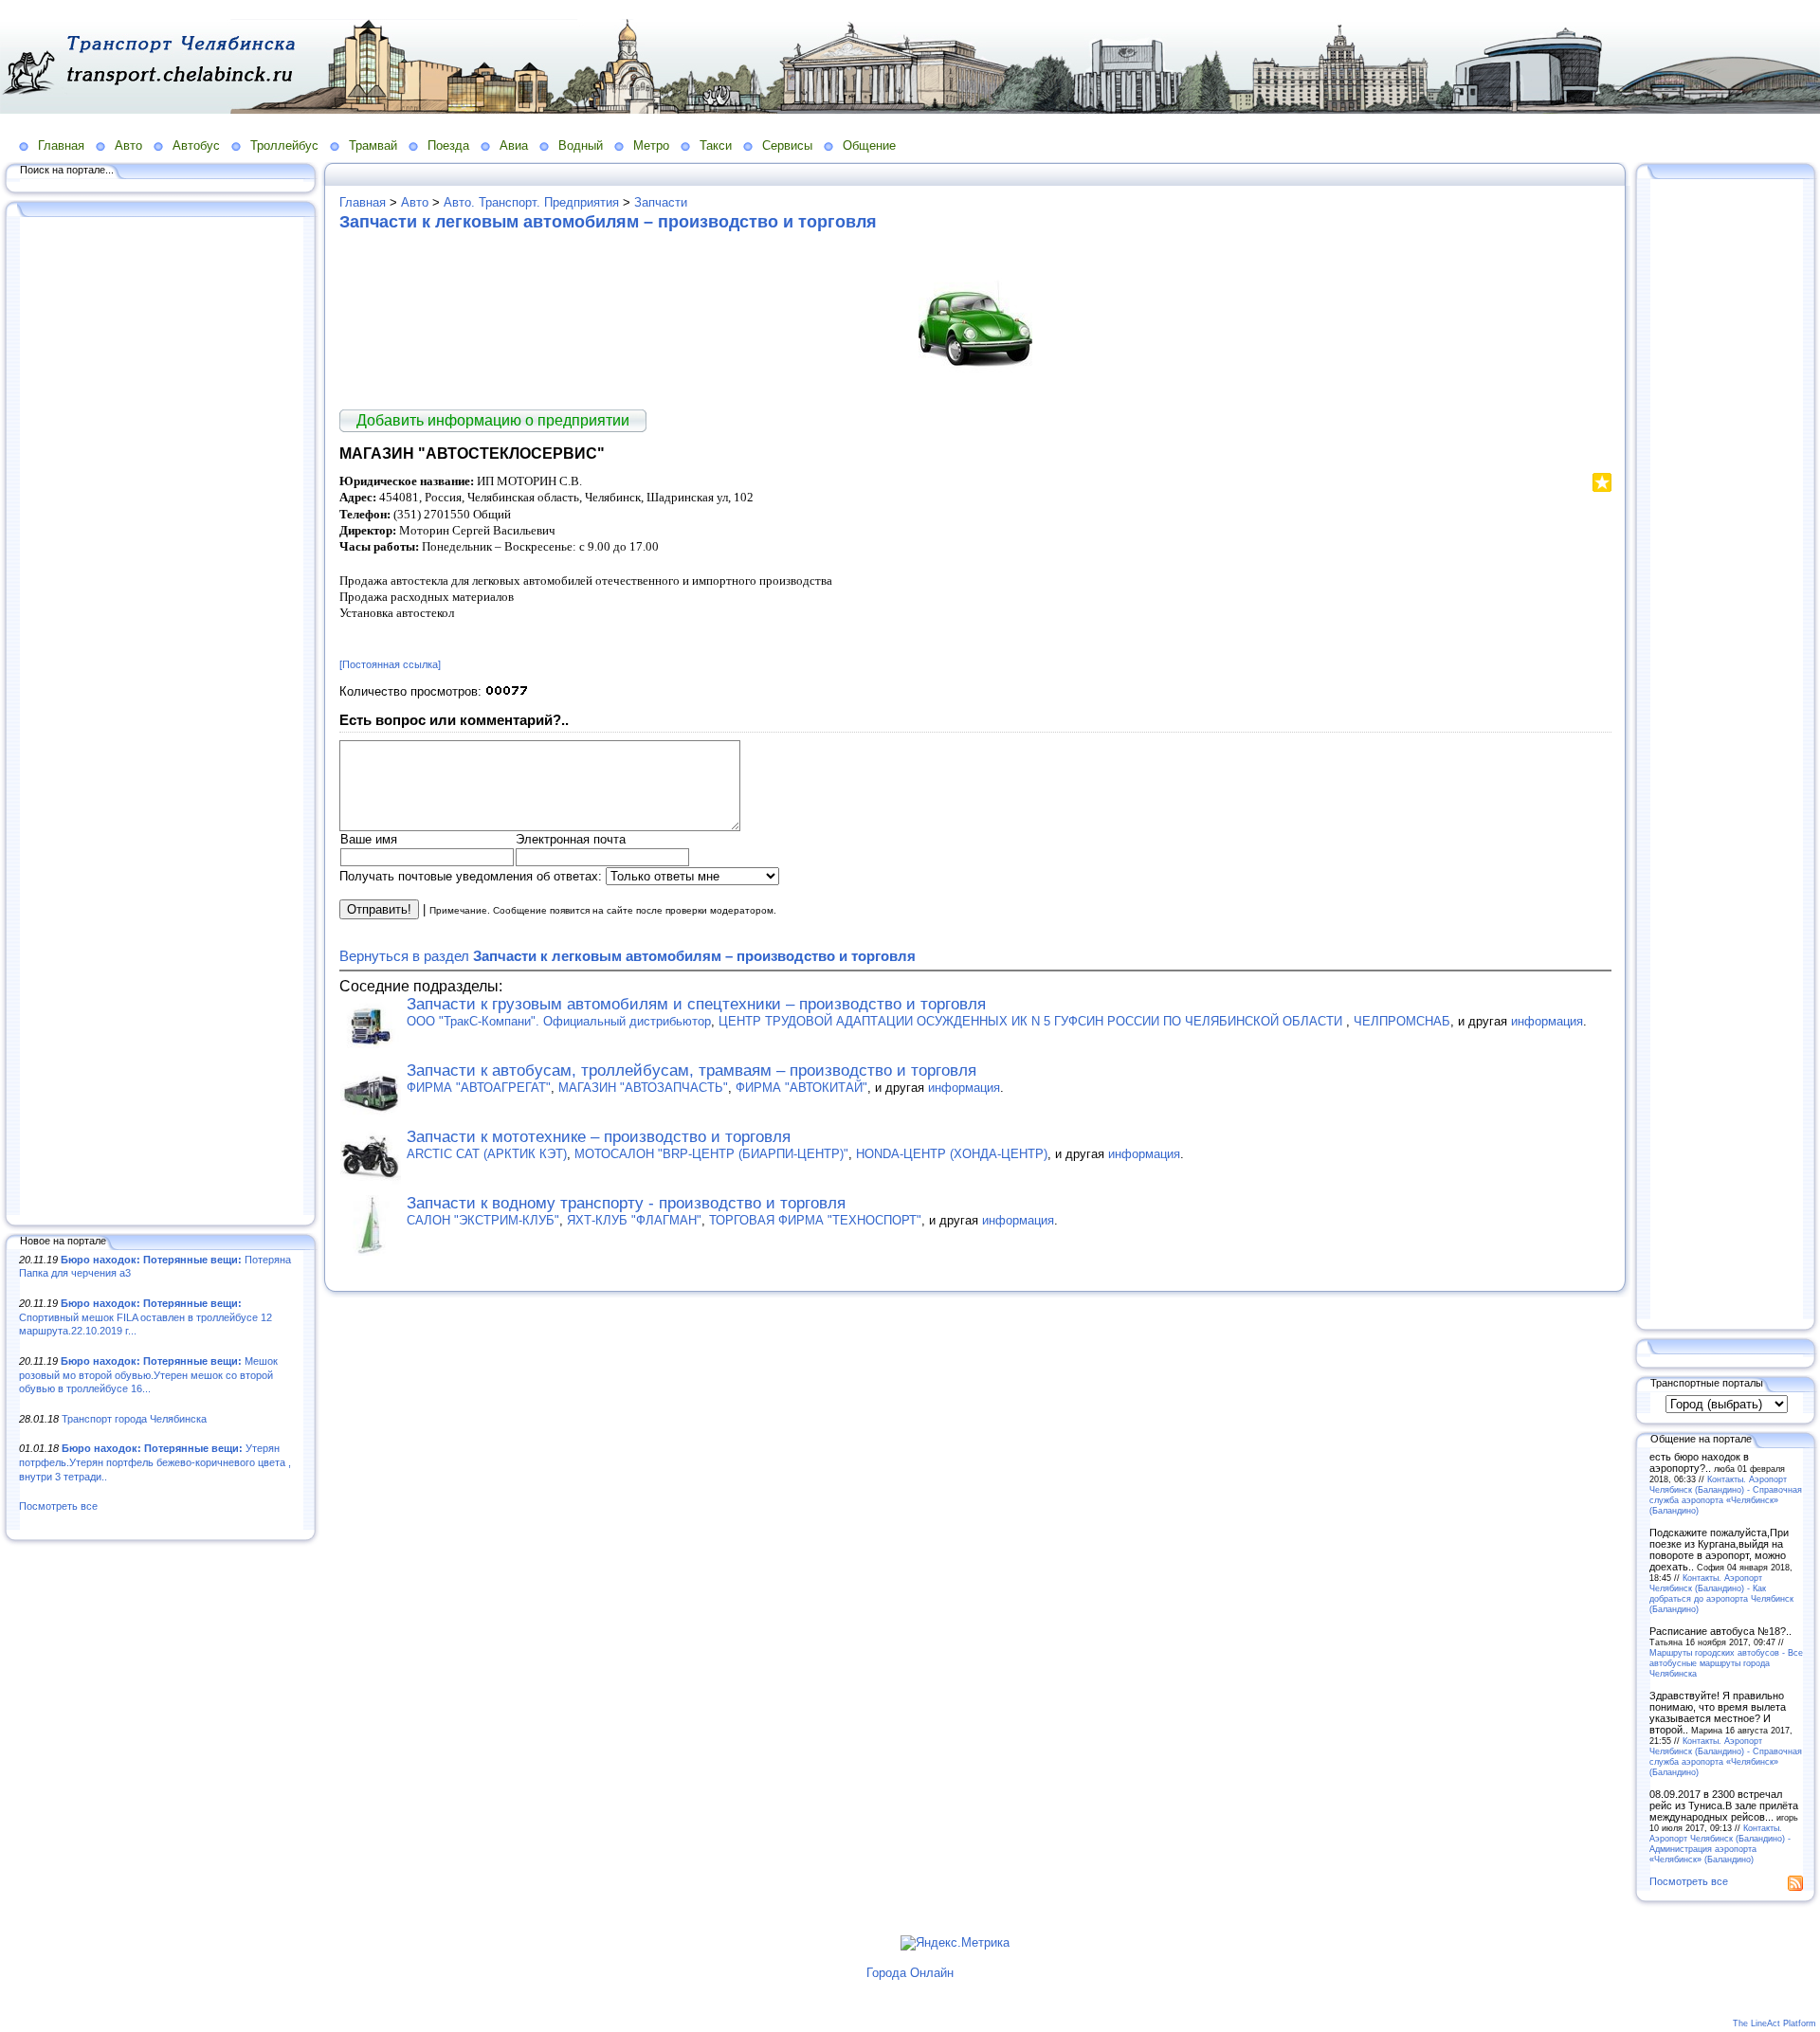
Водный (581, 145)
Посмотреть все (58, 1506)
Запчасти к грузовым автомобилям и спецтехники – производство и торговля (696, 1004)
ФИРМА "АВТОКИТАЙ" (801, 1088)
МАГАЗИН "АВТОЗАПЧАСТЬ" (643, 1088)
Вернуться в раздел (628, 956)
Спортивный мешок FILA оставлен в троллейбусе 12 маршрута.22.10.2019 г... (146, 1317)
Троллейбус (284, 145)
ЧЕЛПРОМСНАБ (1402, 1021)
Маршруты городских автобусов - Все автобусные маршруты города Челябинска (1726, 1663)
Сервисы (787, 145)
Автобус (196, 145)
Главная (61, 145)
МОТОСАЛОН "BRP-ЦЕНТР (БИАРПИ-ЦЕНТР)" (711, 1154)
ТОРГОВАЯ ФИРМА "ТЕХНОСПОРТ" (815, 1220)
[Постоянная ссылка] (390, 664)
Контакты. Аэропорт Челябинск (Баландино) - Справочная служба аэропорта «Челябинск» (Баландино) (1726, 1495)
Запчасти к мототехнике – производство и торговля (599, 1137)
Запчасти (661, 202)
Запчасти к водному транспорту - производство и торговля (626, 1203)
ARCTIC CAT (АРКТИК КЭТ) (487, 1154)
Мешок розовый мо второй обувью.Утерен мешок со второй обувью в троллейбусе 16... (148, 1375)
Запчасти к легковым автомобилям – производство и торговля (608, 222)
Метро (651, 145)
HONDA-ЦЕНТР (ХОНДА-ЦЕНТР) (952, 1154)
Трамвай (373, 145)
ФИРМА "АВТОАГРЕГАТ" (479, 1088)
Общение (869, 145)
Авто (128, 145)
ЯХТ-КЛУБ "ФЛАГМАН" (634, 1220)
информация (1547, 1021)
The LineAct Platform (1774, 2023)
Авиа (514, 145)
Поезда (448, 145)
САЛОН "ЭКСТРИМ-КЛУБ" (483, 1220)
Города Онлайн (910, 1973)
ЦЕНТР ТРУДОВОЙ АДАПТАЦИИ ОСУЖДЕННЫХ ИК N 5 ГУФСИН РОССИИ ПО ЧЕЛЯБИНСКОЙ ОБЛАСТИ (1032, 1021)
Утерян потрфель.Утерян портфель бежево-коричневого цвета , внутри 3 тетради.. (155, 1462)
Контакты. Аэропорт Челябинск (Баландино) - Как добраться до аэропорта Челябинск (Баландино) (1721, 1593)
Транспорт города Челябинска (134, 1419)
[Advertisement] (161, 717)
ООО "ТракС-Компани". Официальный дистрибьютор (559, 1021)
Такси (716, 145)
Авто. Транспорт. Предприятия (531, 202)
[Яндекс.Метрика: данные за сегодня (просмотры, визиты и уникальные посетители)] (955, 1943)
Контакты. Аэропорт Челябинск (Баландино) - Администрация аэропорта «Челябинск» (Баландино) (1720, 1843)
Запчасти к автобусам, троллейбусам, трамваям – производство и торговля (692, 1070)
